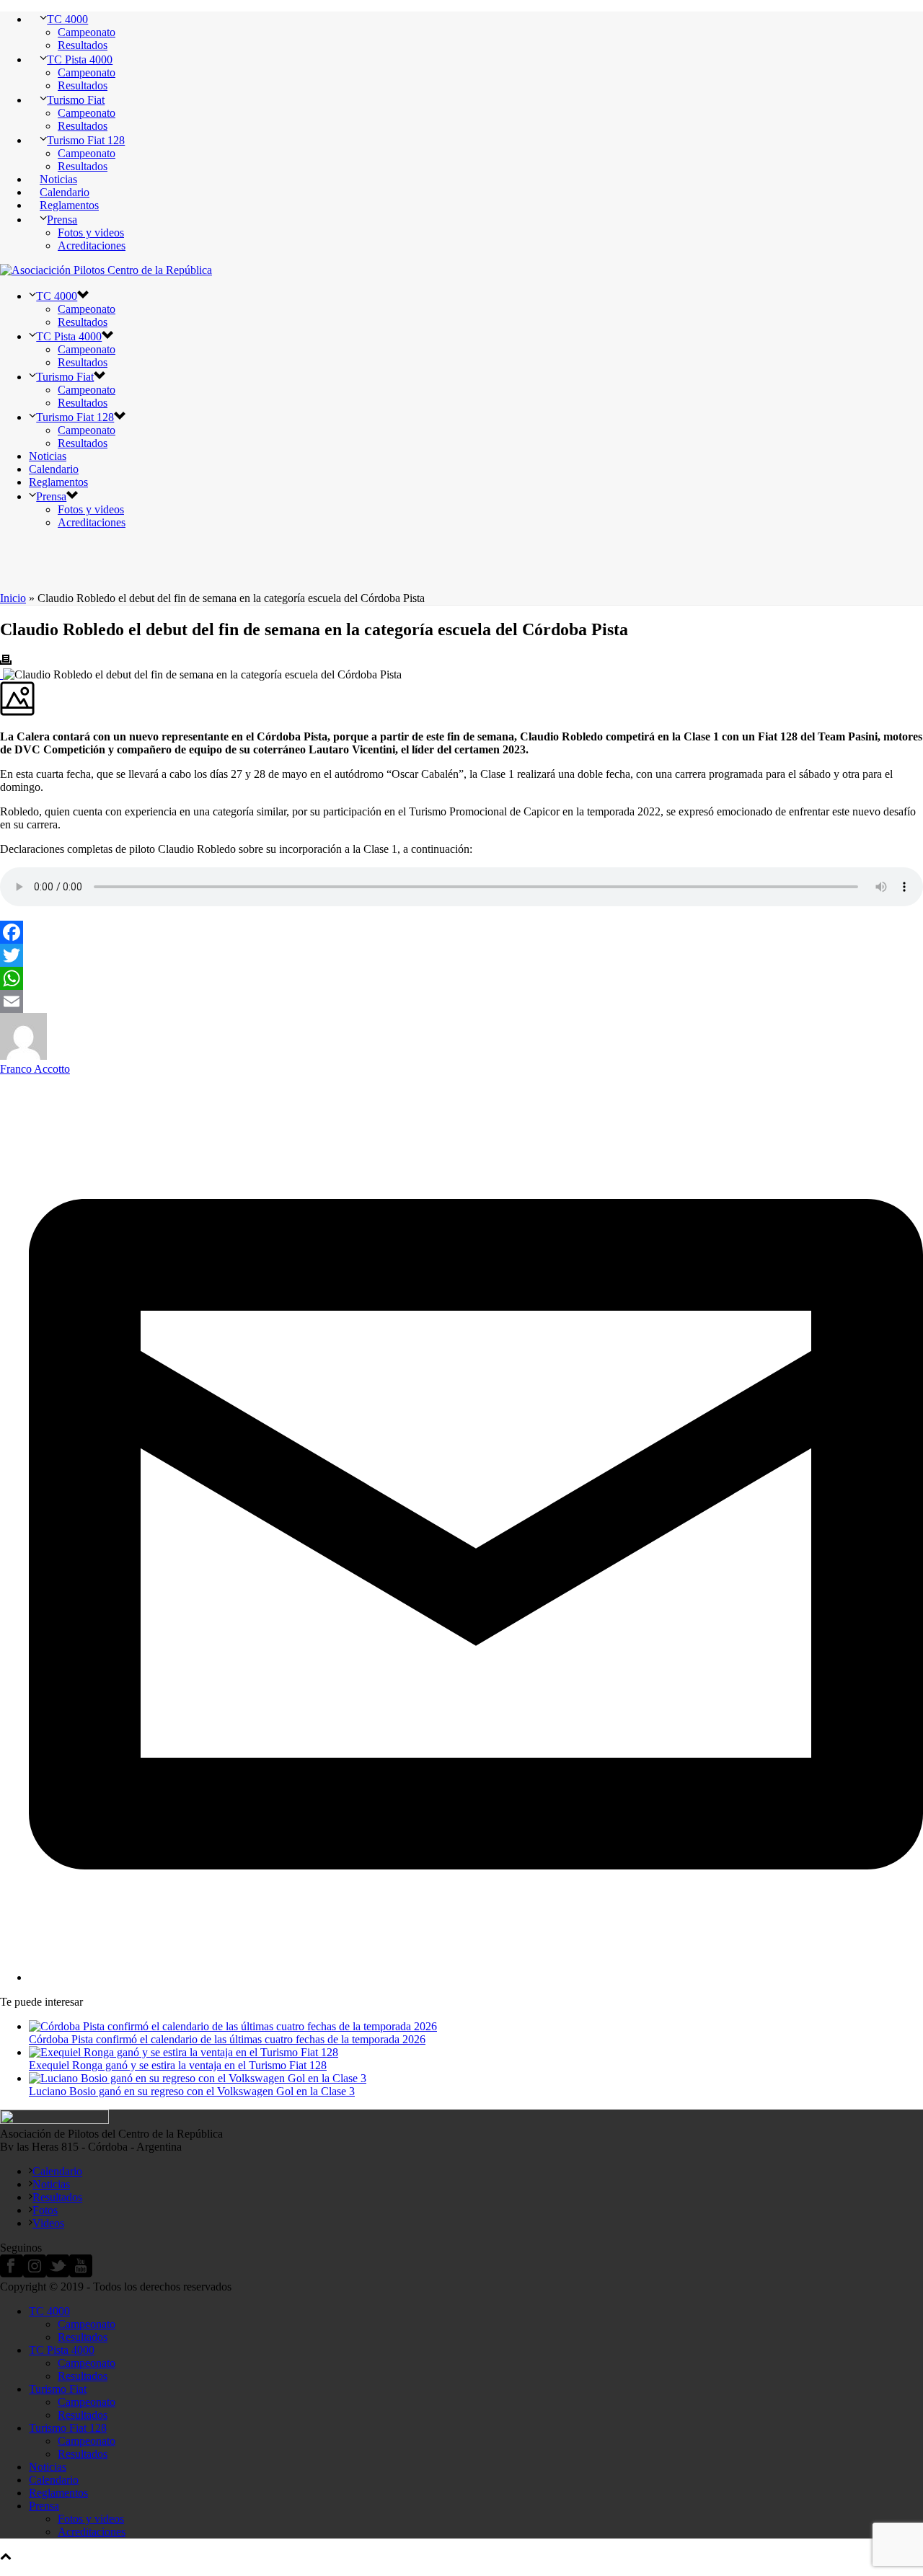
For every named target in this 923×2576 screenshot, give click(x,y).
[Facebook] (461, 932)
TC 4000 (67, 19)
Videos (48, 2223)
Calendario (65, 192)
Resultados (83, 45)
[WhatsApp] (461, 978)
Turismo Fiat (76, 100)
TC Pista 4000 (80, 59)
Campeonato (87, 32)
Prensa (62, 220)
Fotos (45, 2210)
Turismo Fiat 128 (86, 140)
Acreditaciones (92, 245)
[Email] (461, 1001)
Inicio (13, 598)
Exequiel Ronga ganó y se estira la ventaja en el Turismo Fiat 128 (178, 2065)
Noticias (58, 179)
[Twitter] (461, 955)
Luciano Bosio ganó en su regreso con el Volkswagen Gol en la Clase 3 (192, 2091)
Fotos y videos (91, 233)
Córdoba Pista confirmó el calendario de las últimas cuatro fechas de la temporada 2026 (227, 2039)
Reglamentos (69, 205)
